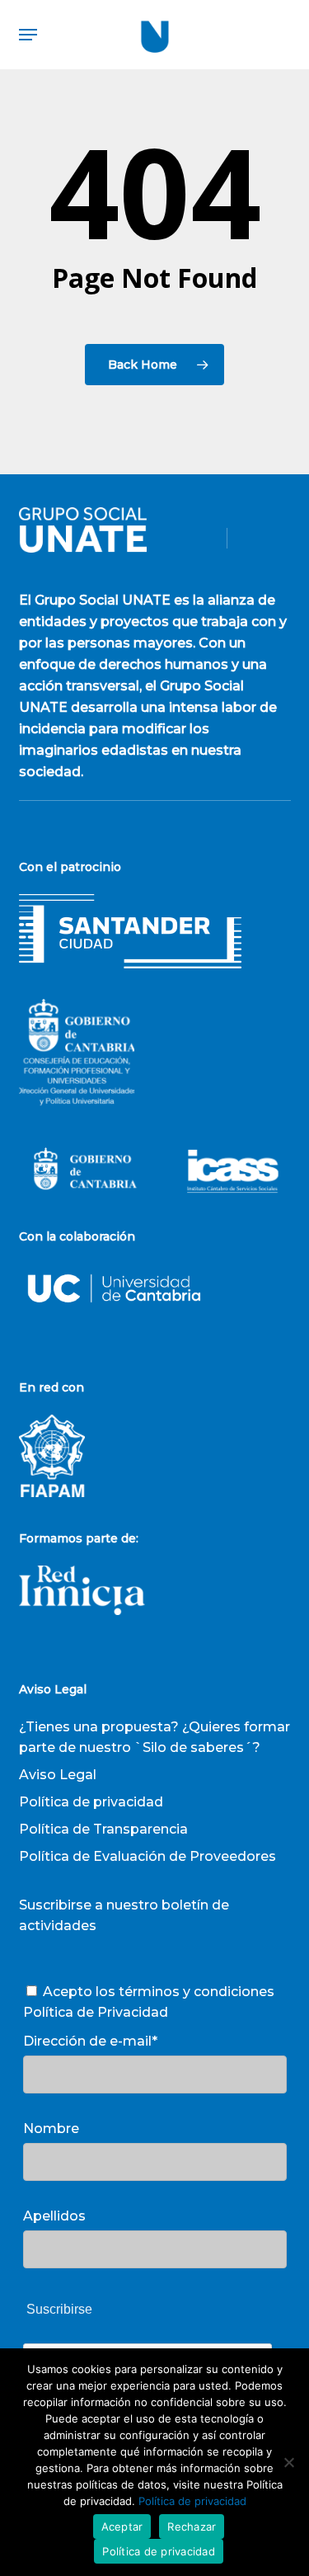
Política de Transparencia (103, 1829)
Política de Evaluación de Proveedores (147, 1856)
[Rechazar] (288, 2462)
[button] (28, 35)
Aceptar (122, 2527)
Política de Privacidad (96, 2012)
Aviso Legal (58, 1775)
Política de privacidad (91, 1802)
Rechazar (192, 2527)
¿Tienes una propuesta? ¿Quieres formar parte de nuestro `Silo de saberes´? (154, 1737)
